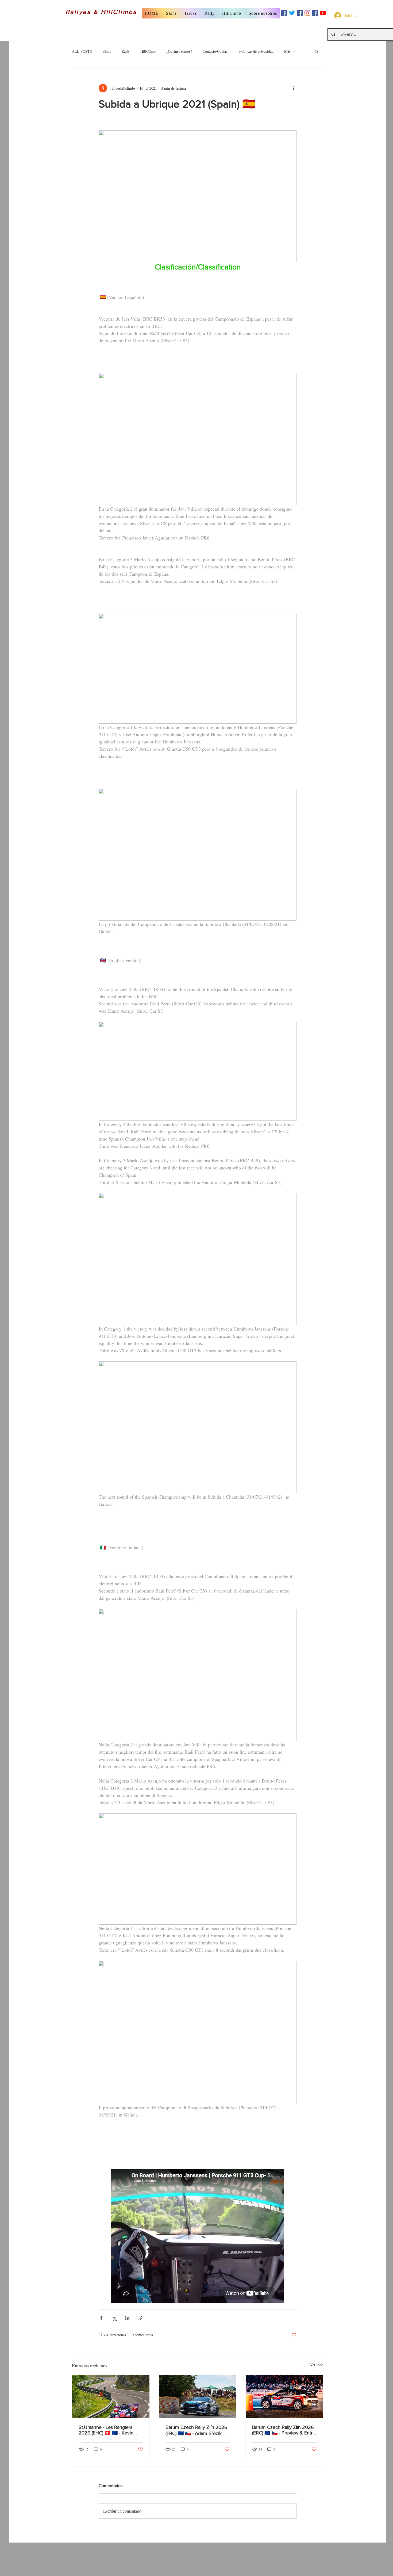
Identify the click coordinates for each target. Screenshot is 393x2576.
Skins (107, 51)
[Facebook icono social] (284, 13)
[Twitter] (292, 13)
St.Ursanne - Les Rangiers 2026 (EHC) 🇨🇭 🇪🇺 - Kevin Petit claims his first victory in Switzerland (109, 2430)
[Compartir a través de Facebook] (101, 2318)
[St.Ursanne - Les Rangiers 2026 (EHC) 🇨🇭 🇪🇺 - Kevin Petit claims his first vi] (111, 2396)
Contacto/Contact (216, 51)
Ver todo (317, 2365)
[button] (171, 13)
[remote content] (198, 2236)
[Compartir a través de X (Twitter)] (114, 2318)
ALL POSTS (82, 51)
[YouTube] (323, 13)
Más (287, 51)
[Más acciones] (293, 88)
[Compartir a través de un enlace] (140, 2318)
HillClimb (148, 51)
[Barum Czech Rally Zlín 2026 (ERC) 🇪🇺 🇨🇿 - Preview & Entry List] (284, 2396)
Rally (126, 51)
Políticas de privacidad (256, 51)
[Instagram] (307, 13)
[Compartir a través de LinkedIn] (127, 2318)
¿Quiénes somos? (179, 51)
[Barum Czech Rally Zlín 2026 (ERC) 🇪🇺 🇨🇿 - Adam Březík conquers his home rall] (198, 2396)
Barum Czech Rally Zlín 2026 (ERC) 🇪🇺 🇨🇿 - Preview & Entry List (284, 2430)
